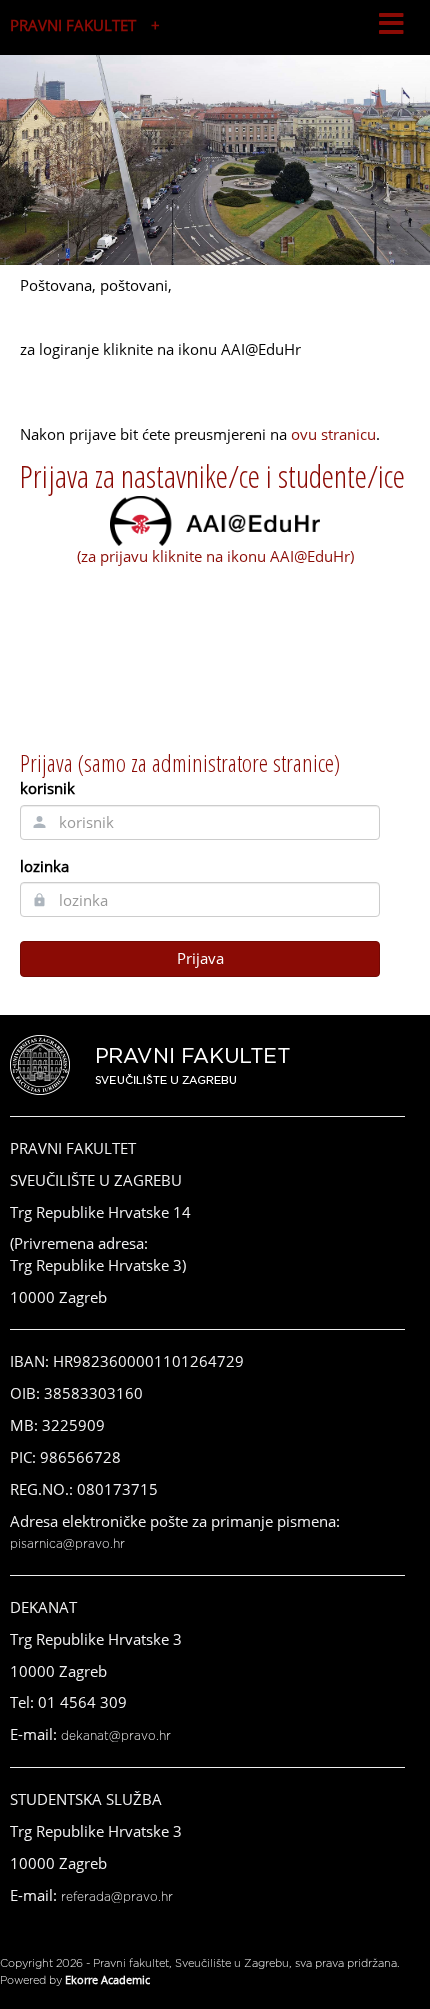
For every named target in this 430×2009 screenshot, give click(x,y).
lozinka (44, 866)
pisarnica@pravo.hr (67, 1544)
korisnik (47, 788)
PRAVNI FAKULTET (73, 25)
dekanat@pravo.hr (116, 1736)
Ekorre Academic (107, 1979)
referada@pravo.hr (117, 1897)
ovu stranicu (333, 434)
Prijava (200, 958)
